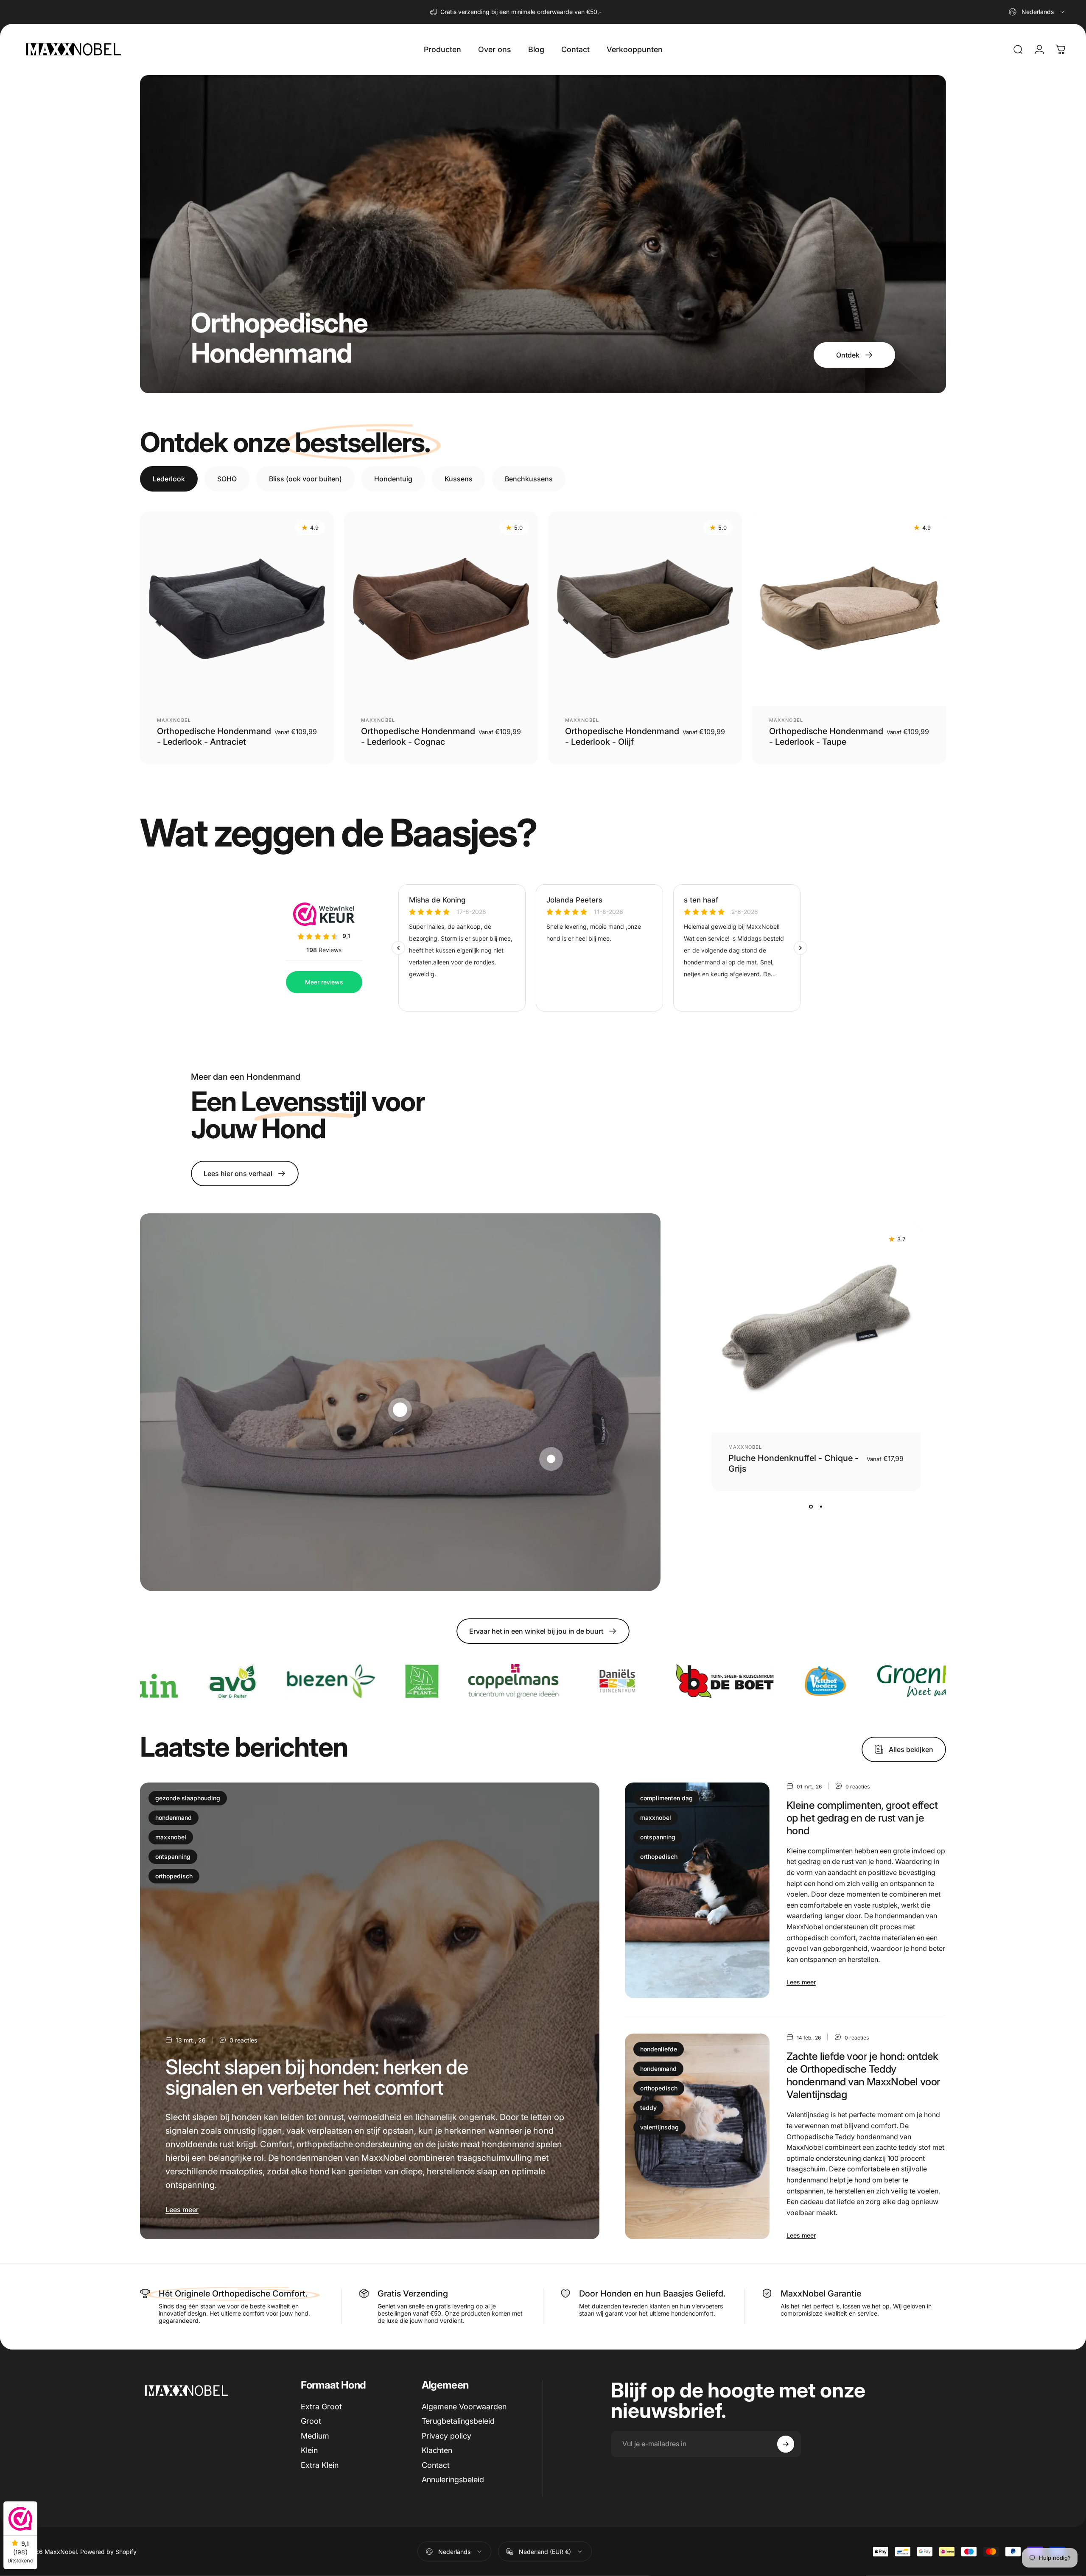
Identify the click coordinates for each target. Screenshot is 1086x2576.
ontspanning (173, 1857)
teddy (648, 2108)
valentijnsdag (659, 2127)
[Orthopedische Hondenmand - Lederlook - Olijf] (645, 609)
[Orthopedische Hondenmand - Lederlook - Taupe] (849, 609)
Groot (311, 2421)
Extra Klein (320, 2465)
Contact (436, 2465)
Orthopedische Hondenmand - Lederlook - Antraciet (214, 736)
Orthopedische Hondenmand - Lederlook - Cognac (418, 736)
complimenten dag (666, 1798)
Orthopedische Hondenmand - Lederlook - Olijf (622, 736)
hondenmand (174, 1817)
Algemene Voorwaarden (464, 2407)
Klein (309, 2450)
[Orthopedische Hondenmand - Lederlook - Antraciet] (237, 609)
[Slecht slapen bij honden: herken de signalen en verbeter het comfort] (370, 2011)
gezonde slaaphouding (188, 1798)
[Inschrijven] (786, 2444)
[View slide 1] (811, 1506)
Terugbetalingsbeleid (458, 2421)
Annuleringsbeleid (453, 2480)
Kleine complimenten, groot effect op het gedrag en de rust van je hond (862, 1818)
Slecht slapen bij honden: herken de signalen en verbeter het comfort (317, 2077)
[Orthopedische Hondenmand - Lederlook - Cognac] (441, 609)
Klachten (437, 2450)
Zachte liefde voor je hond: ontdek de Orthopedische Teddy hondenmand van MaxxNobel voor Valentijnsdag (863, 2075)
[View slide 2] (821, 1506)
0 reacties (243, 2040)
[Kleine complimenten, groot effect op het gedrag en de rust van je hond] (697, 1890)
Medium (315, 2436)
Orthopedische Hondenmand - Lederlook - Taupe (826, 736)
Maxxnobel (174, 720)
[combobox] (1037, 12)
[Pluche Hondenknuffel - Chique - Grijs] (816, 1328)
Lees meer (182, 2210)
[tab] (169, 479)
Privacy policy (446, 2436)
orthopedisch (174, 1876)
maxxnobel (171, 1837)
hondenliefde (659, 2049)
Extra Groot (321, 2407)
